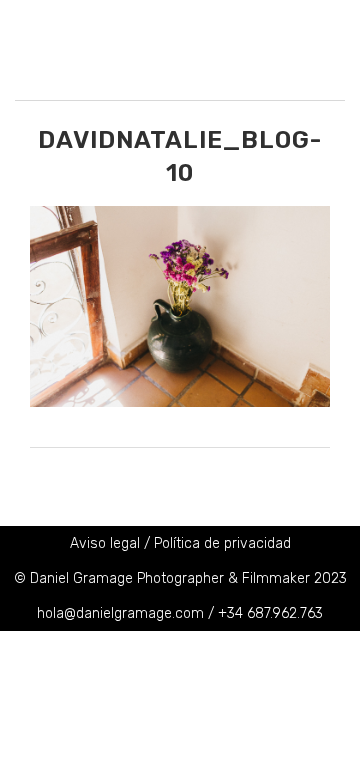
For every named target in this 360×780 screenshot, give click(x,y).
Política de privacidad (222, 543)
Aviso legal (105, 543)
